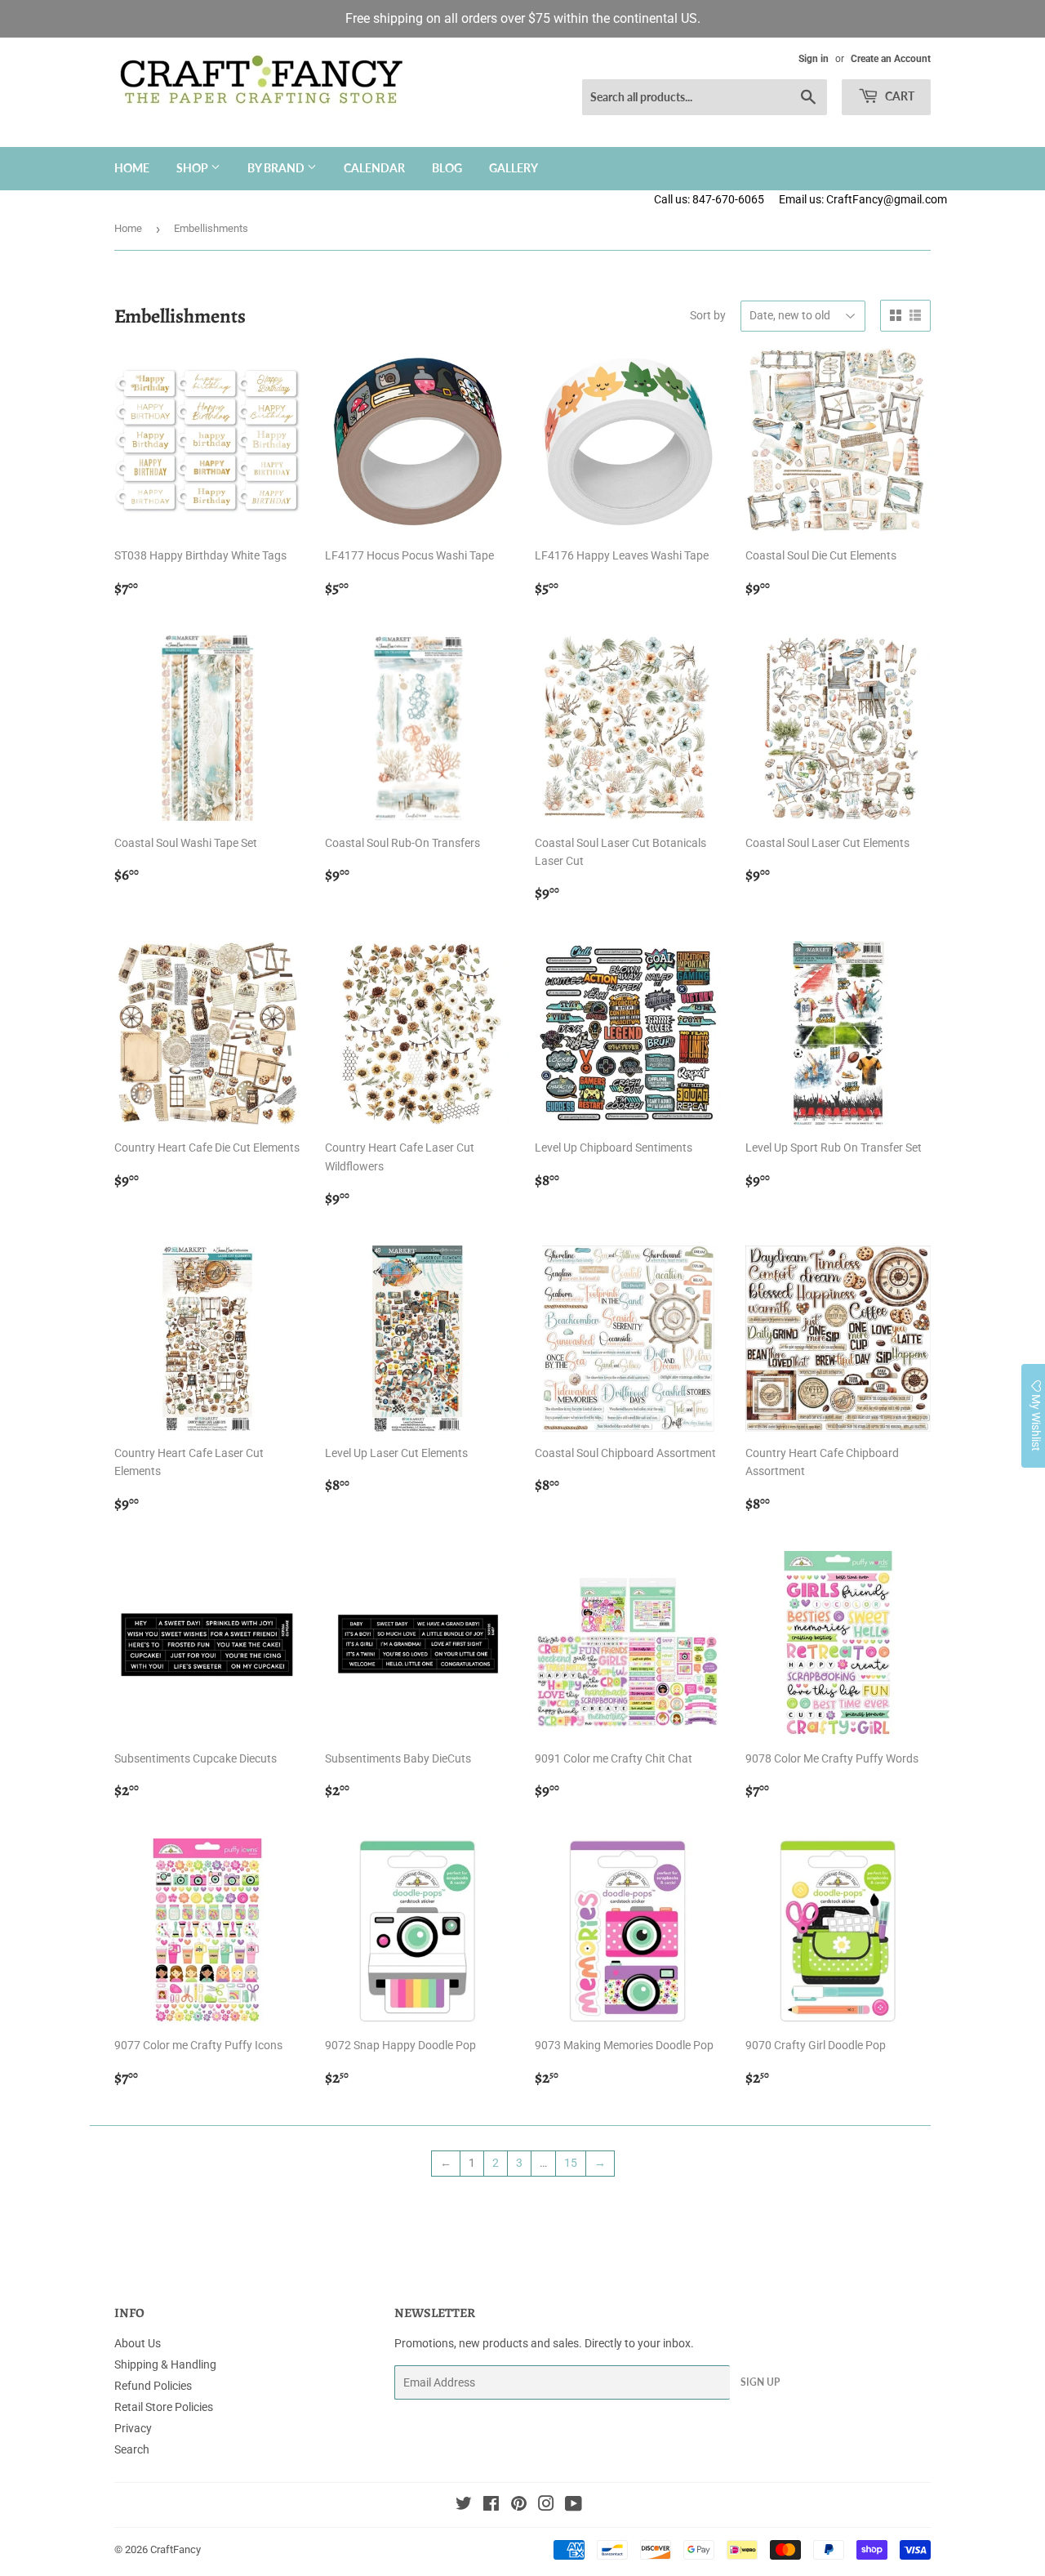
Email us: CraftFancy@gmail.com (912, 199)
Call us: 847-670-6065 (709, 199)
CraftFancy (176, 2549)
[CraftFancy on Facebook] (491, 2506)
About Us (138, 2343)
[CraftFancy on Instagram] (546, 2506)
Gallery (514, 168)
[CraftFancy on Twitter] (464, 2506)
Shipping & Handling (165, 2364)
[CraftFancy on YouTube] (574, 2506)
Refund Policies (153, 2386)
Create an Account (891, 59)
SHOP (193, 168)
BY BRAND (277, 168)
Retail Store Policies (164, 2407)
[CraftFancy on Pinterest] (519, 2506)
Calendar (374, 168)
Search (132, 2449)
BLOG (447, 168)
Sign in (814, 59)
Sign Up (760, 2382)
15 (571, 2163)
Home (132, 168)
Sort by (708, 315)
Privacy (133, 2428)
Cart (898, 96)
